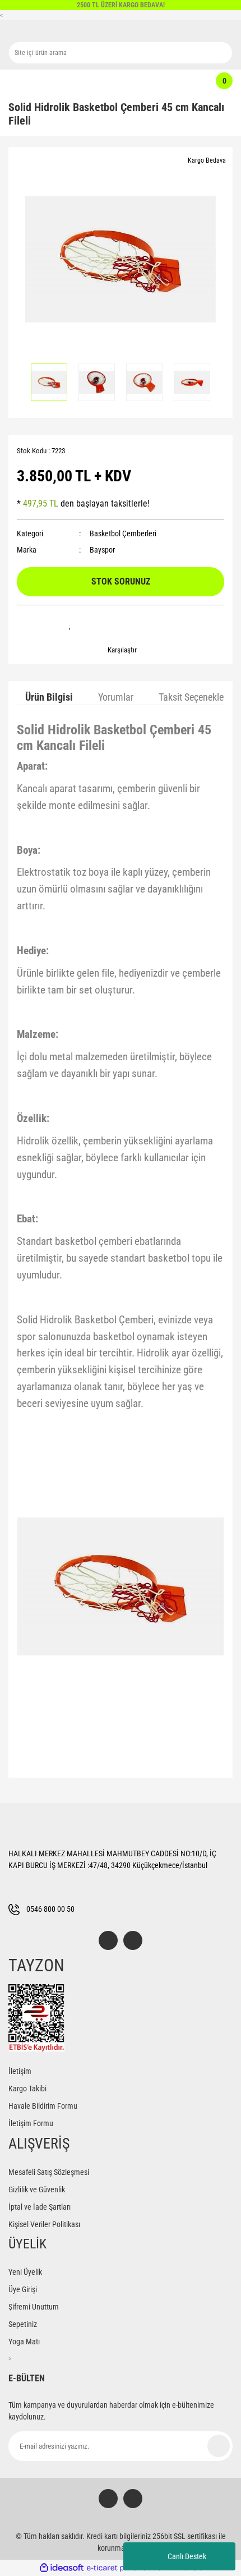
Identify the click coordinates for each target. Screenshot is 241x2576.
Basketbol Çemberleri (123, 533)
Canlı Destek (187, 2556)
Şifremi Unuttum (34, 2307)
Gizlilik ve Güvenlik (37, 2189)
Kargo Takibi (27, 2089)
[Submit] (219, 2446)
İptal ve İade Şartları (40, 2207)
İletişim (20, 2071)
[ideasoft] (62, 2568)
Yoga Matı (24, 2342)
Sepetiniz (23, 2324)
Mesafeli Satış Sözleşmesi (49, 2172)
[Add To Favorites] (70, 625)
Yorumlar (116, 697)
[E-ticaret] (119, 2568)
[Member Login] (115, 81)
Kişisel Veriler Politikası (44, 2224)
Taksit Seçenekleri (194, 697)
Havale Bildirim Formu (43, 2106)
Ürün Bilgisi (49, 697)
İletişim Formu (31, 2123)
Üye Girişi (23, 2289)
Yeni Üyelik (25, 2272)
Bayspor (102, 550)
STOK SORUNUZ (121, 581)
